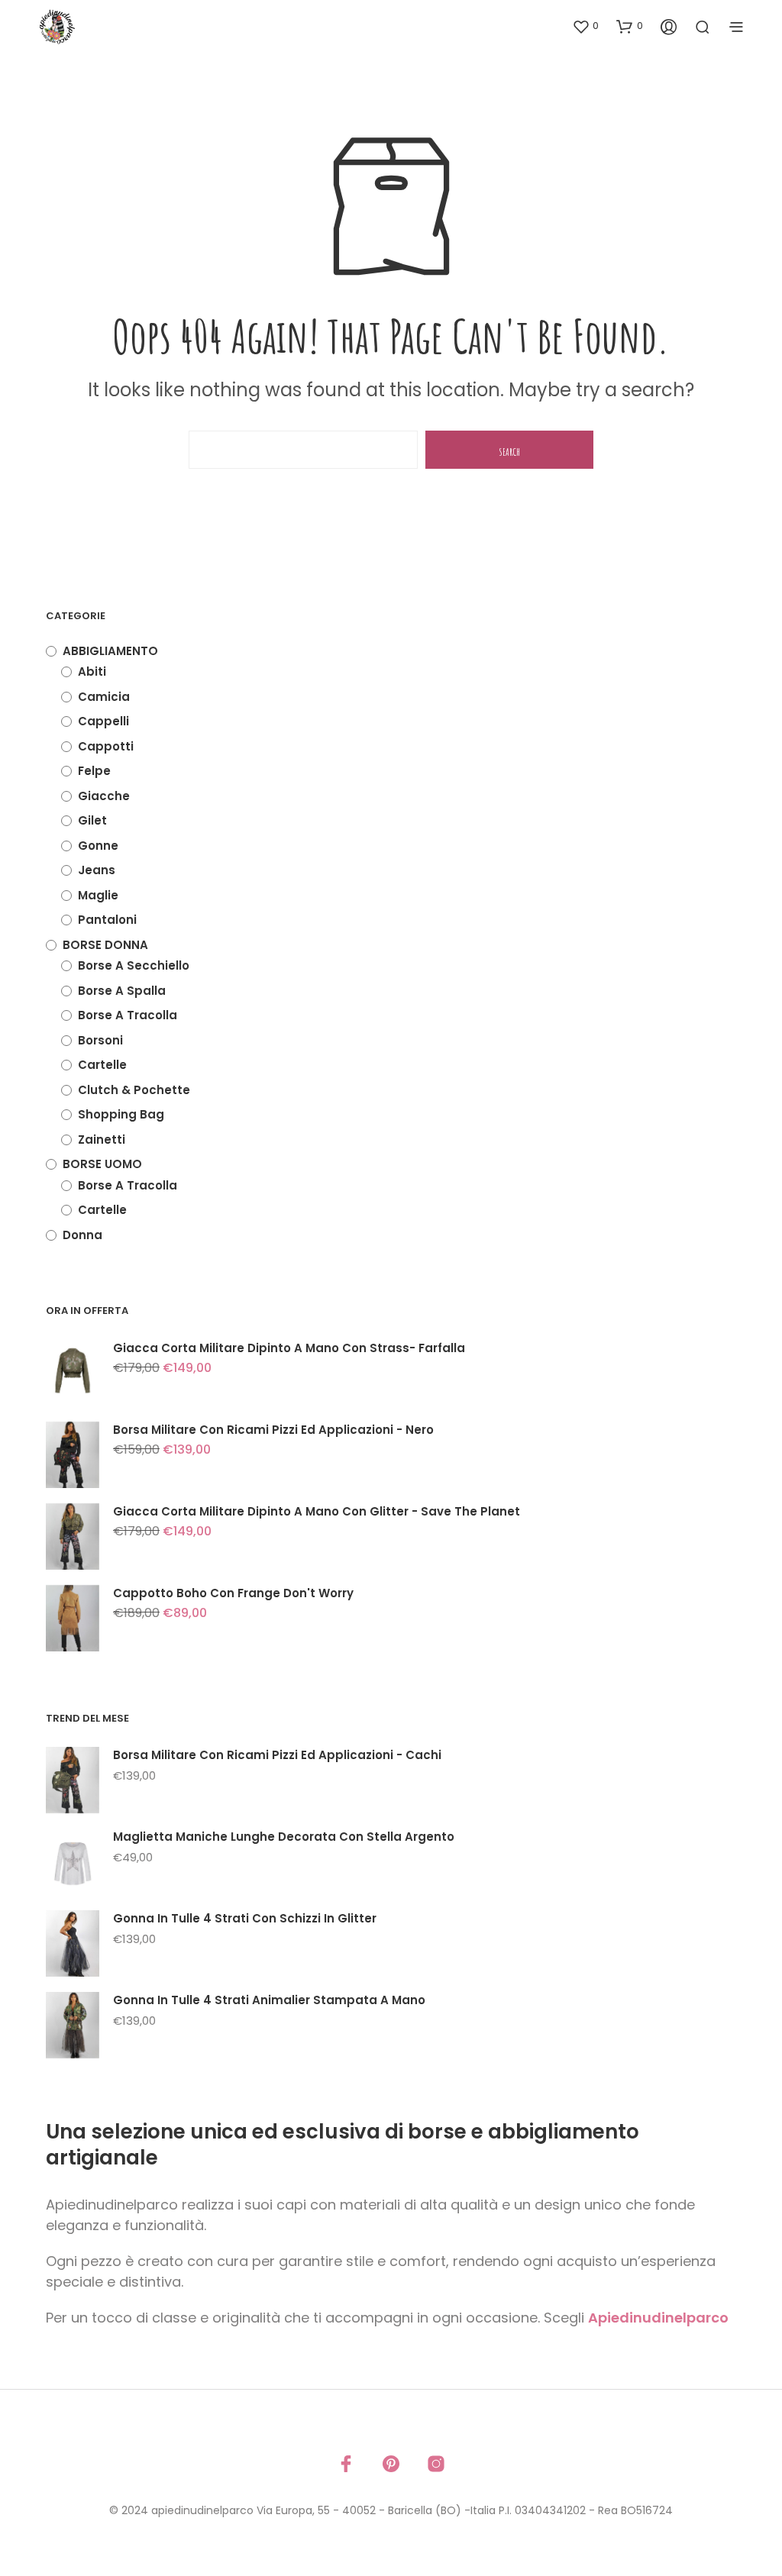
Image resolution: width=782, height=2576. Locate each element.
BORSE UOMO (102, 1164)
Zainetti (102, 1140)
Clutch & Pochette (134, 1090)
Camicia (104, 697)
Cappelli (103, 721)
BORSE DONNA (105, 945)
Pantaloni (107, 920)
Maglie (98, 895)
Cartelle (102, 1065)
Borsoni (100, 1040)
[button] (585, 26)
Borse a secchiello (134, 965)
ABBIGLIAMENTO (110, 651)
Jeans (97, 870)
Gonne (98, 846)
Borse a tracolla (128, 1015)
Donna (82, 1235)
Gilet (92, 820)
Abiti (92, 671)
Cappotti (106, 746)
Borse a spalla (122, 991)
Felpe (94, 771)
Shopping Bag (121, 1114)
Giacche (104, 796)
